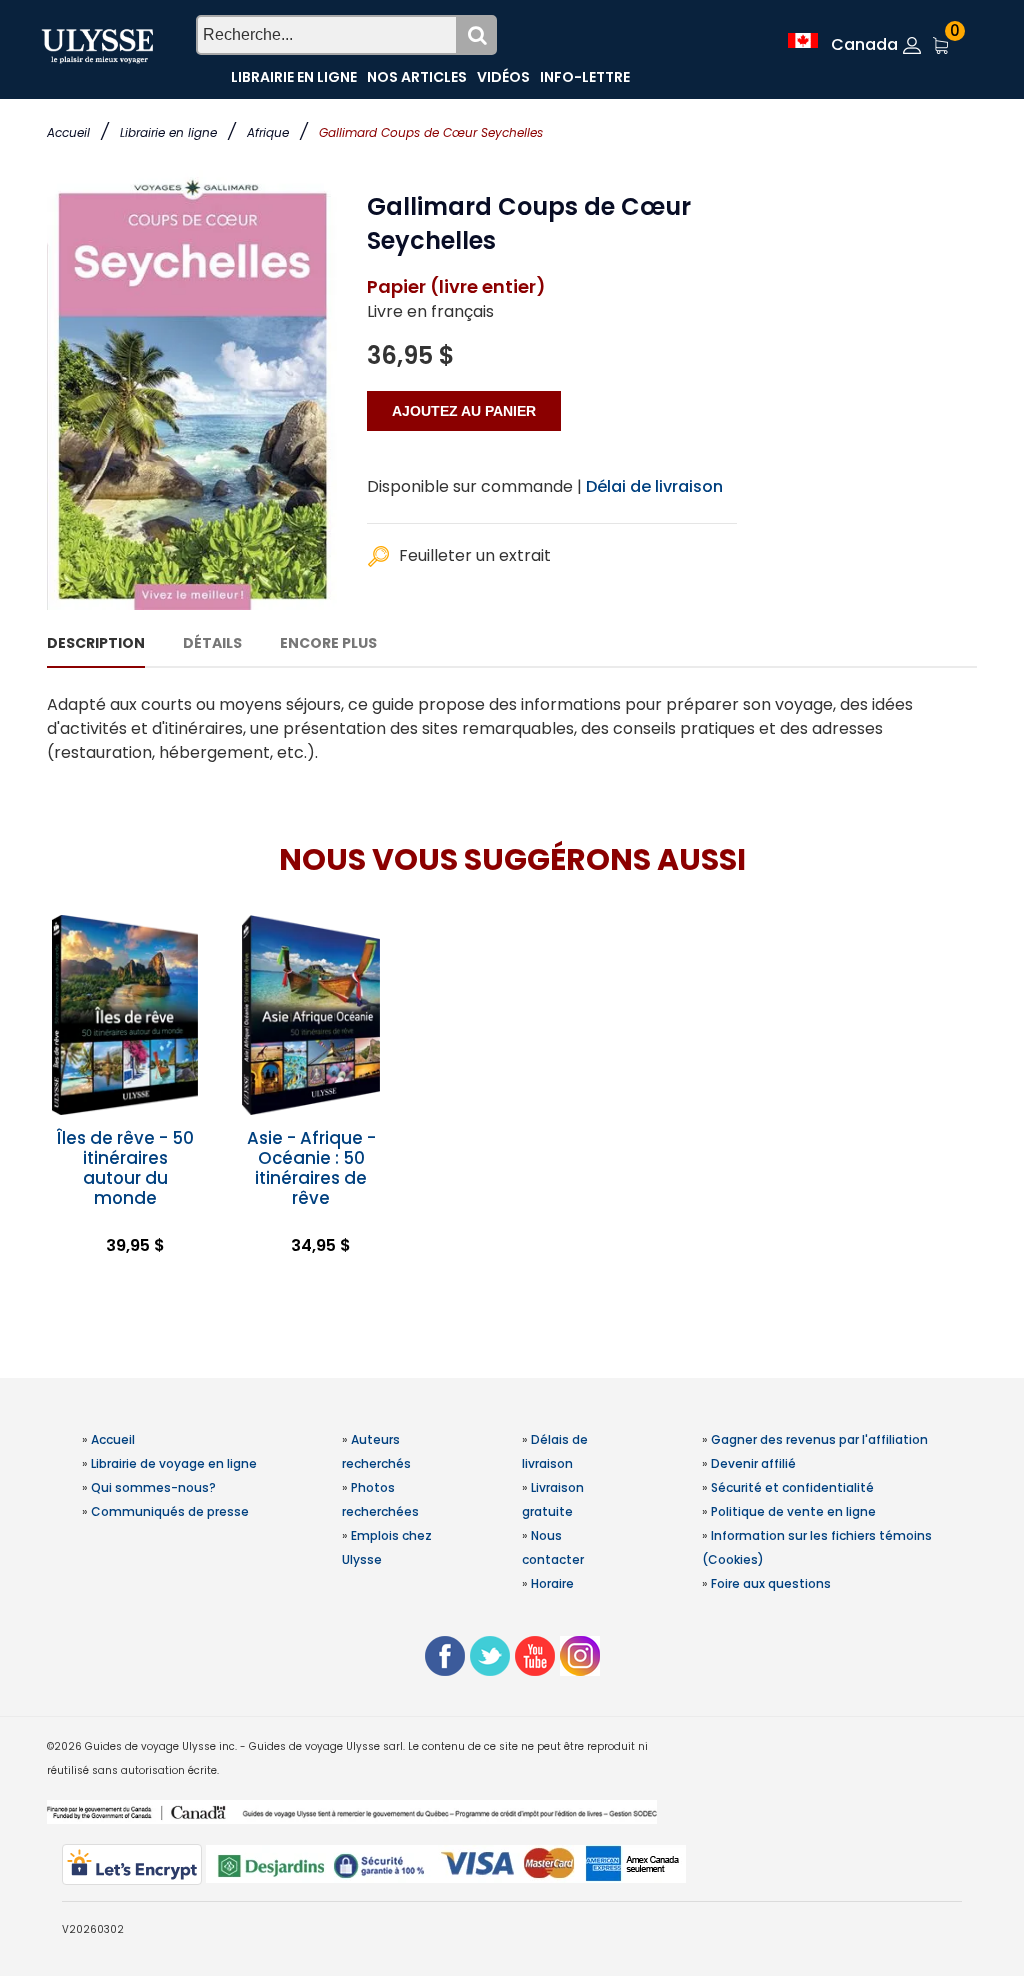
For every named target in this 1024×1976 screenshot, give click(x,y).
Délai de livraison (654, 486)
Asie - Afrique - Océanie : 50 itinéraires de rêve (311, 1168)
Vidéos (503, 77)
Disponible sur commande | (474, 486)
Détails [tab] (212, 643)
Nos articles (417, 77)
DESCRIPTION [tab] (96, 643)
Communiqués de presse (170, 1511)
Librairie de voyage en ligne (174, 1463)
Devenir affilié (753, 1463)
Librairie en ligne (168, 132)
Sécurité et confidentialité (792, 1487)
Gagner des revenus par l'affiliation (819, 1439)
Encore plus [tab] (328, 643)
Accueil (68, 132)
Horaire (552, 1583)
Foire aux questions (771, 1583)
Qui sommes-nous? (153, 1487)
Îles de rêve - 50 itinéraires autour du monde (125, 1168)
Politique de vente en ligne (793, 1511)
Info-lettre (585, 77)
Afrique (268, 132)
